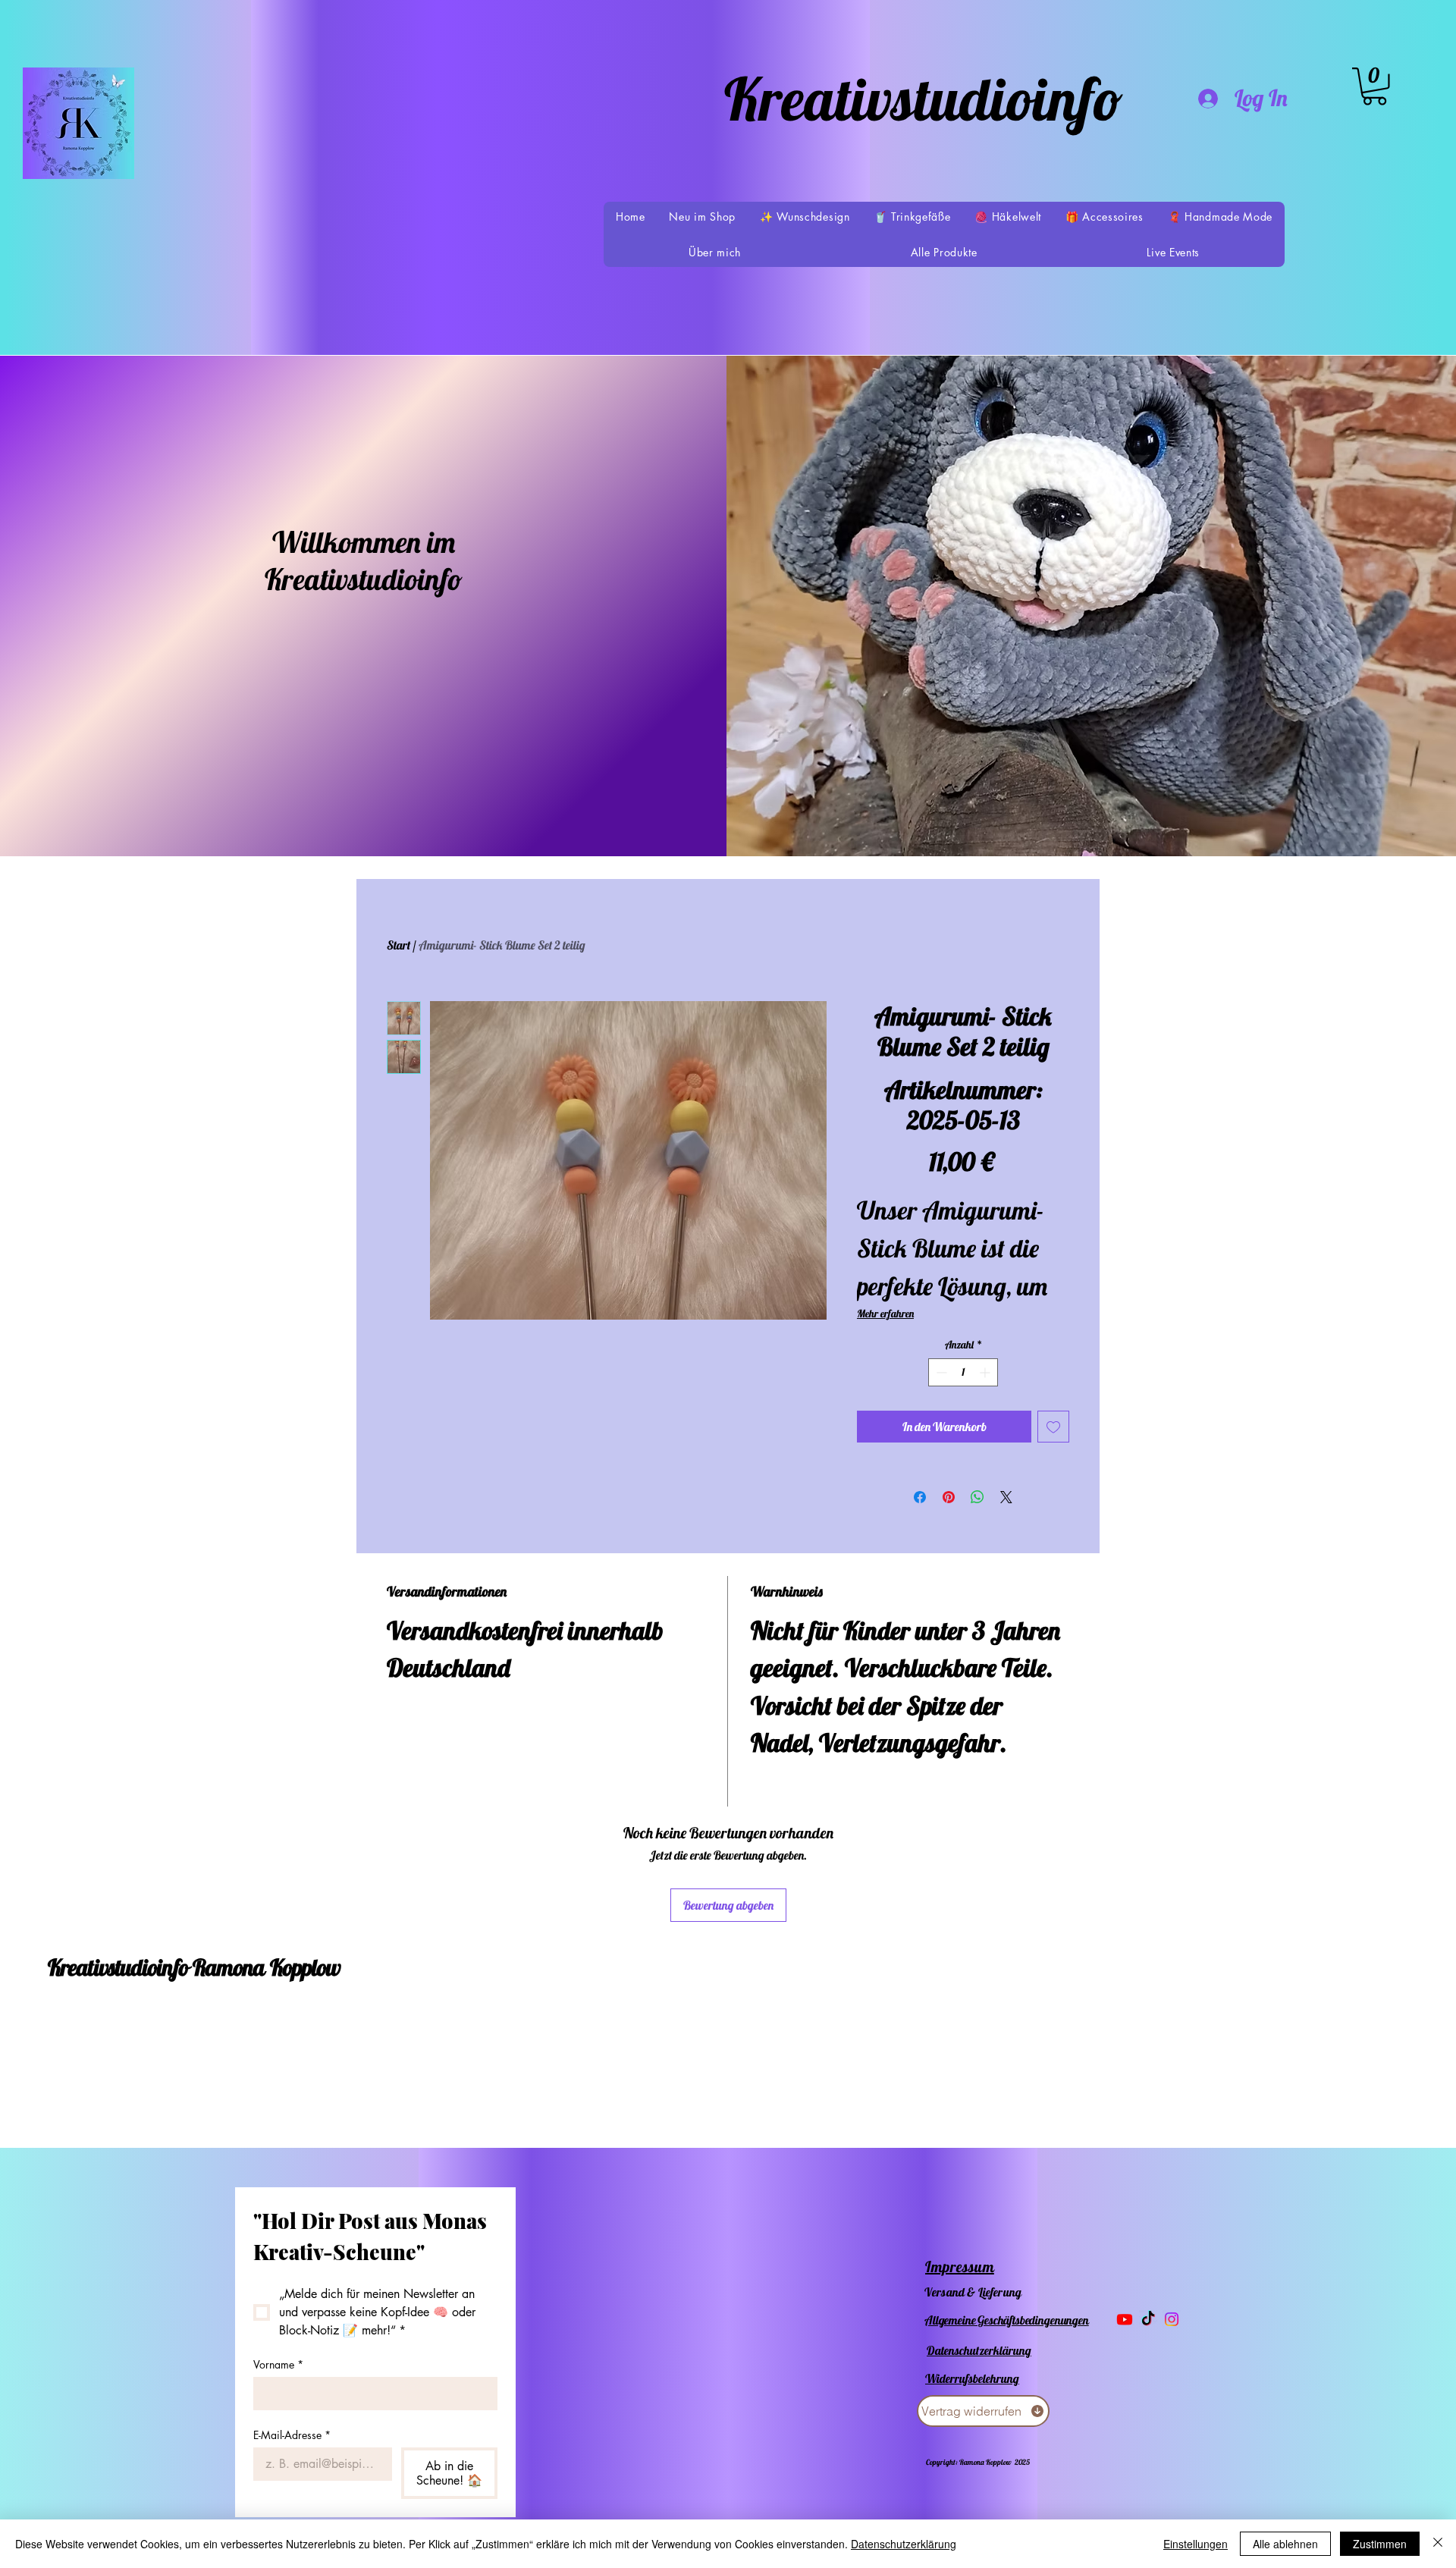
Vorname (278, 2364)
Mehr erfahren (885, 1314)
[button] (1374, 86)
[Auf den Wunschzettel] (1053, 1427)
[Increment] (986, 1372)
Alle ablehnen (1285, 2544)
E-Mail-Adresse (292, 2435)
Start (399, 945)
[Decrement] (940, 1372)
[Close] (1438, 2544)
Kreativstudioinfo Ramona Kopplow (194, 1967)
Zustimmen (1380, 2544)
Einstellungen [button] (1196, 2544)
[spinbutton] (963, 1372)
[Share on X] (1006, 1497)
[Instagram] (1172, 2319)
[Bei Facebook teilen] (920, 1497)
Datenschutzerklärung (904, 2544)
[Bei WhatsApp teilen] (977, 1497)
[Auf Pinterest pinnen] (949, 1497)
